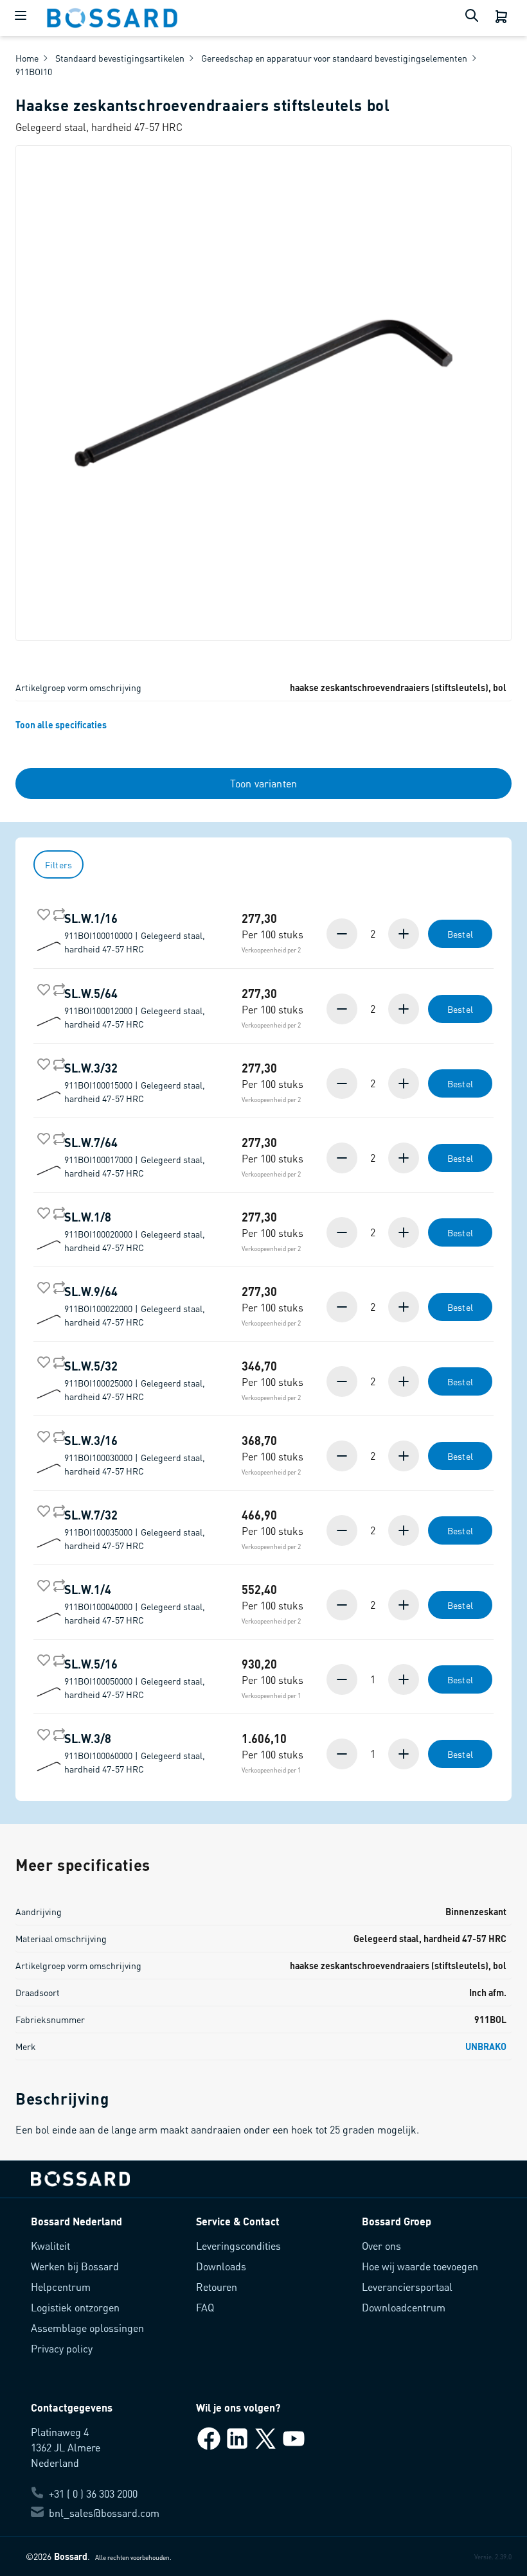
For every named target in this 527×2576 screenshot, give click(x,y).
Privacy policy (62, 2348)
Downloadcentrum (404, 2307)
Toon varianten (263, 783)
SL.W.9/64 (135, 1306)
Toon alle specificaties (61, 724)
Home (27, 58)
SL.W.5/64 (135, 1008)
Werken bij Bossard (75, 2266)
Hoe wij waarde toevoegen (420, 2266)
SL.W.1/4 (135, 1604)
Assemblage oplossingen (87, 2328)
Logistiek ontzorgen (75, 2307)
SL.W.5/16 (135, 1678)
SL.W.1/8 (135, 1231)
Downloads (221, 2266)
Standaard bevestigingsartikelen (120, 58)
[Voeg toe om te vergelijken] (57, 912)
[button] (410, 934)
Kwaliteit (50, 2246)
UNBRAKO (486, 2046)
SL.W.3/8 (135, 1753)
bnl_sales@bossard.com (104, 2513)
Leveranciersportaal (407, 2287)
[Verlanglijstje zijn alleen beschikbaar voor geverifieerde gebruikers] (41, 912)
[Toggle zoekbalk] (474, 18)
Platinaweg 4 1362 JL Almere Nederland (66, 2447)
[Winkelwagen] (503, 18)
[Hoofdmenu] (23, 18)
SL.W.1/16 (135, 933)
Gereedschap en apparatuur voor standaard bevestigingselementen (334, 58)
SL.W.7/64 (135, 1157)
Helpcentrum (61, 2287)
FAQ (205, 2307)
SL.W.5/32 (135, 1380)
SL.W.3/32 (135, 1082)
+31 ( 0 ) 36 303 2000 (93, 2493)
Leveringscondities (238, 2246)
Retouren (217, 2287)
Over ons (381, 2246)
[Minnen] (343, 934)
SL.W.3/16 (135, 1455)
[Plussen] (402, 934)
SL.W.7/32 (135, 1529)
